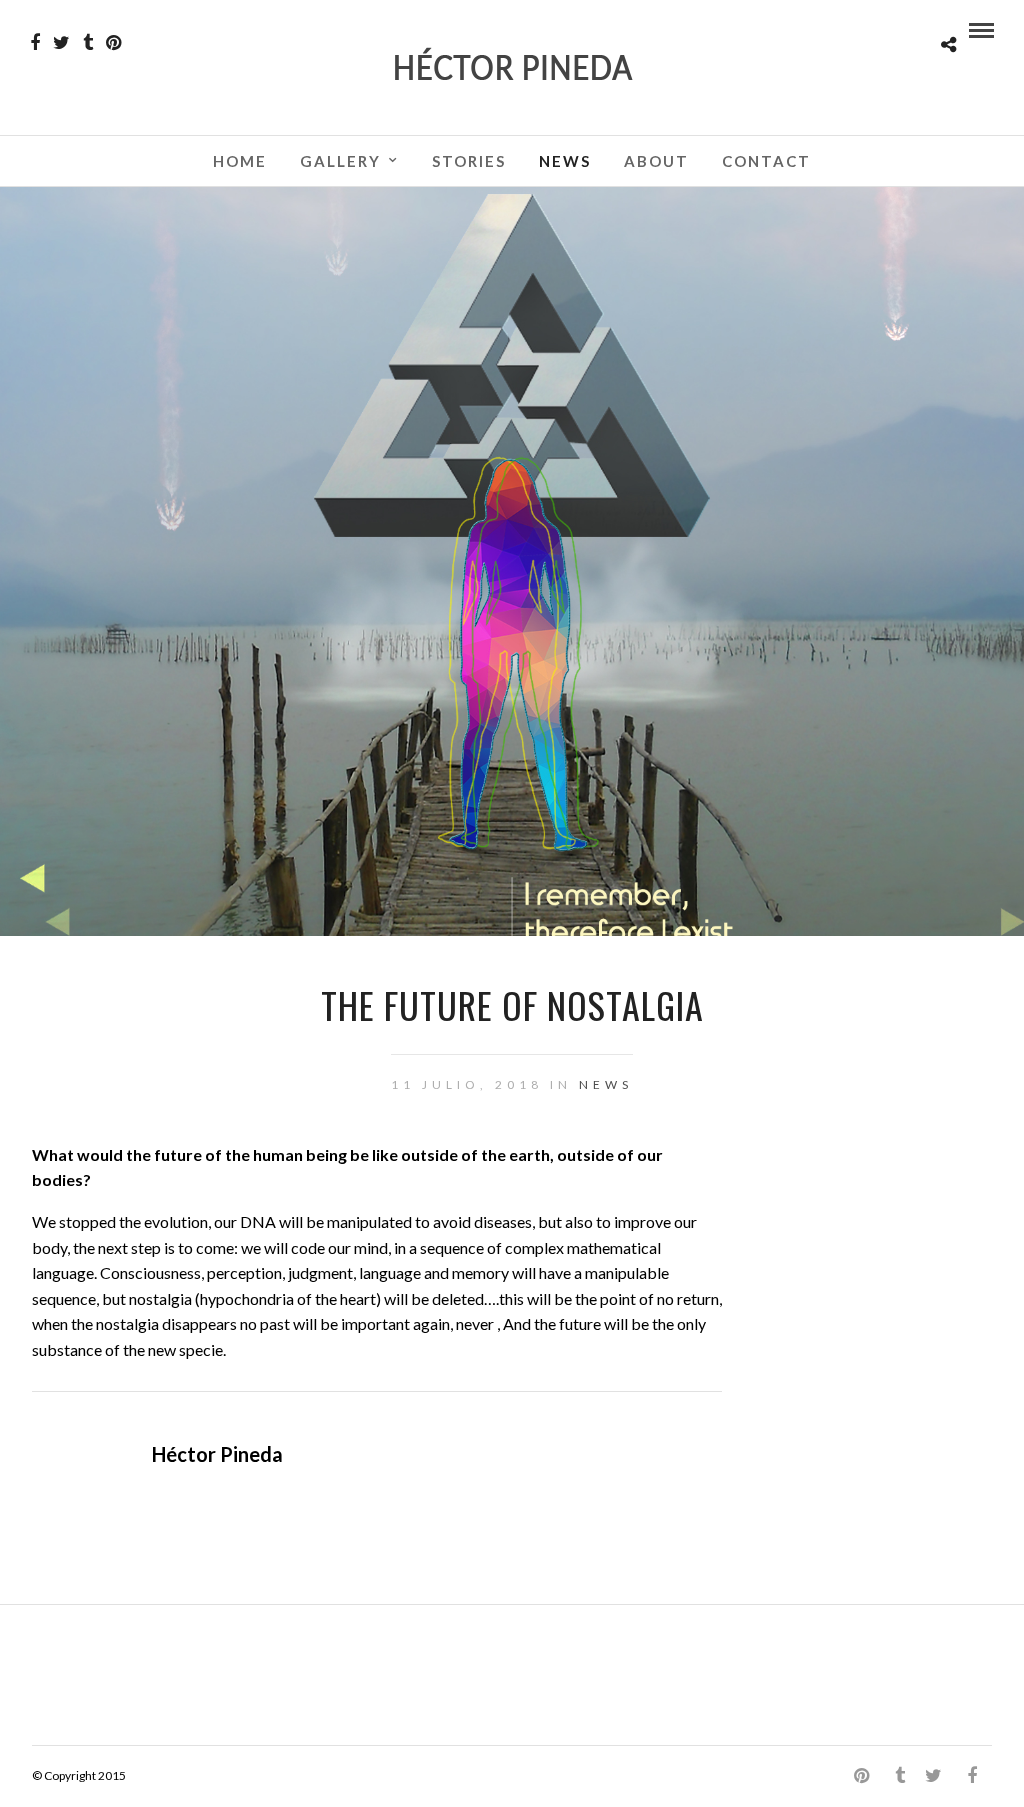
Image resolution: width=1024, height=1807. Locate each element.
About (656, 161)
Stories (469, 161)
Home (240, 161)
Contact (766, 161)
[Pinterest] (113, 43)
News (565, 161)
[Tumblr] (88, 43)
